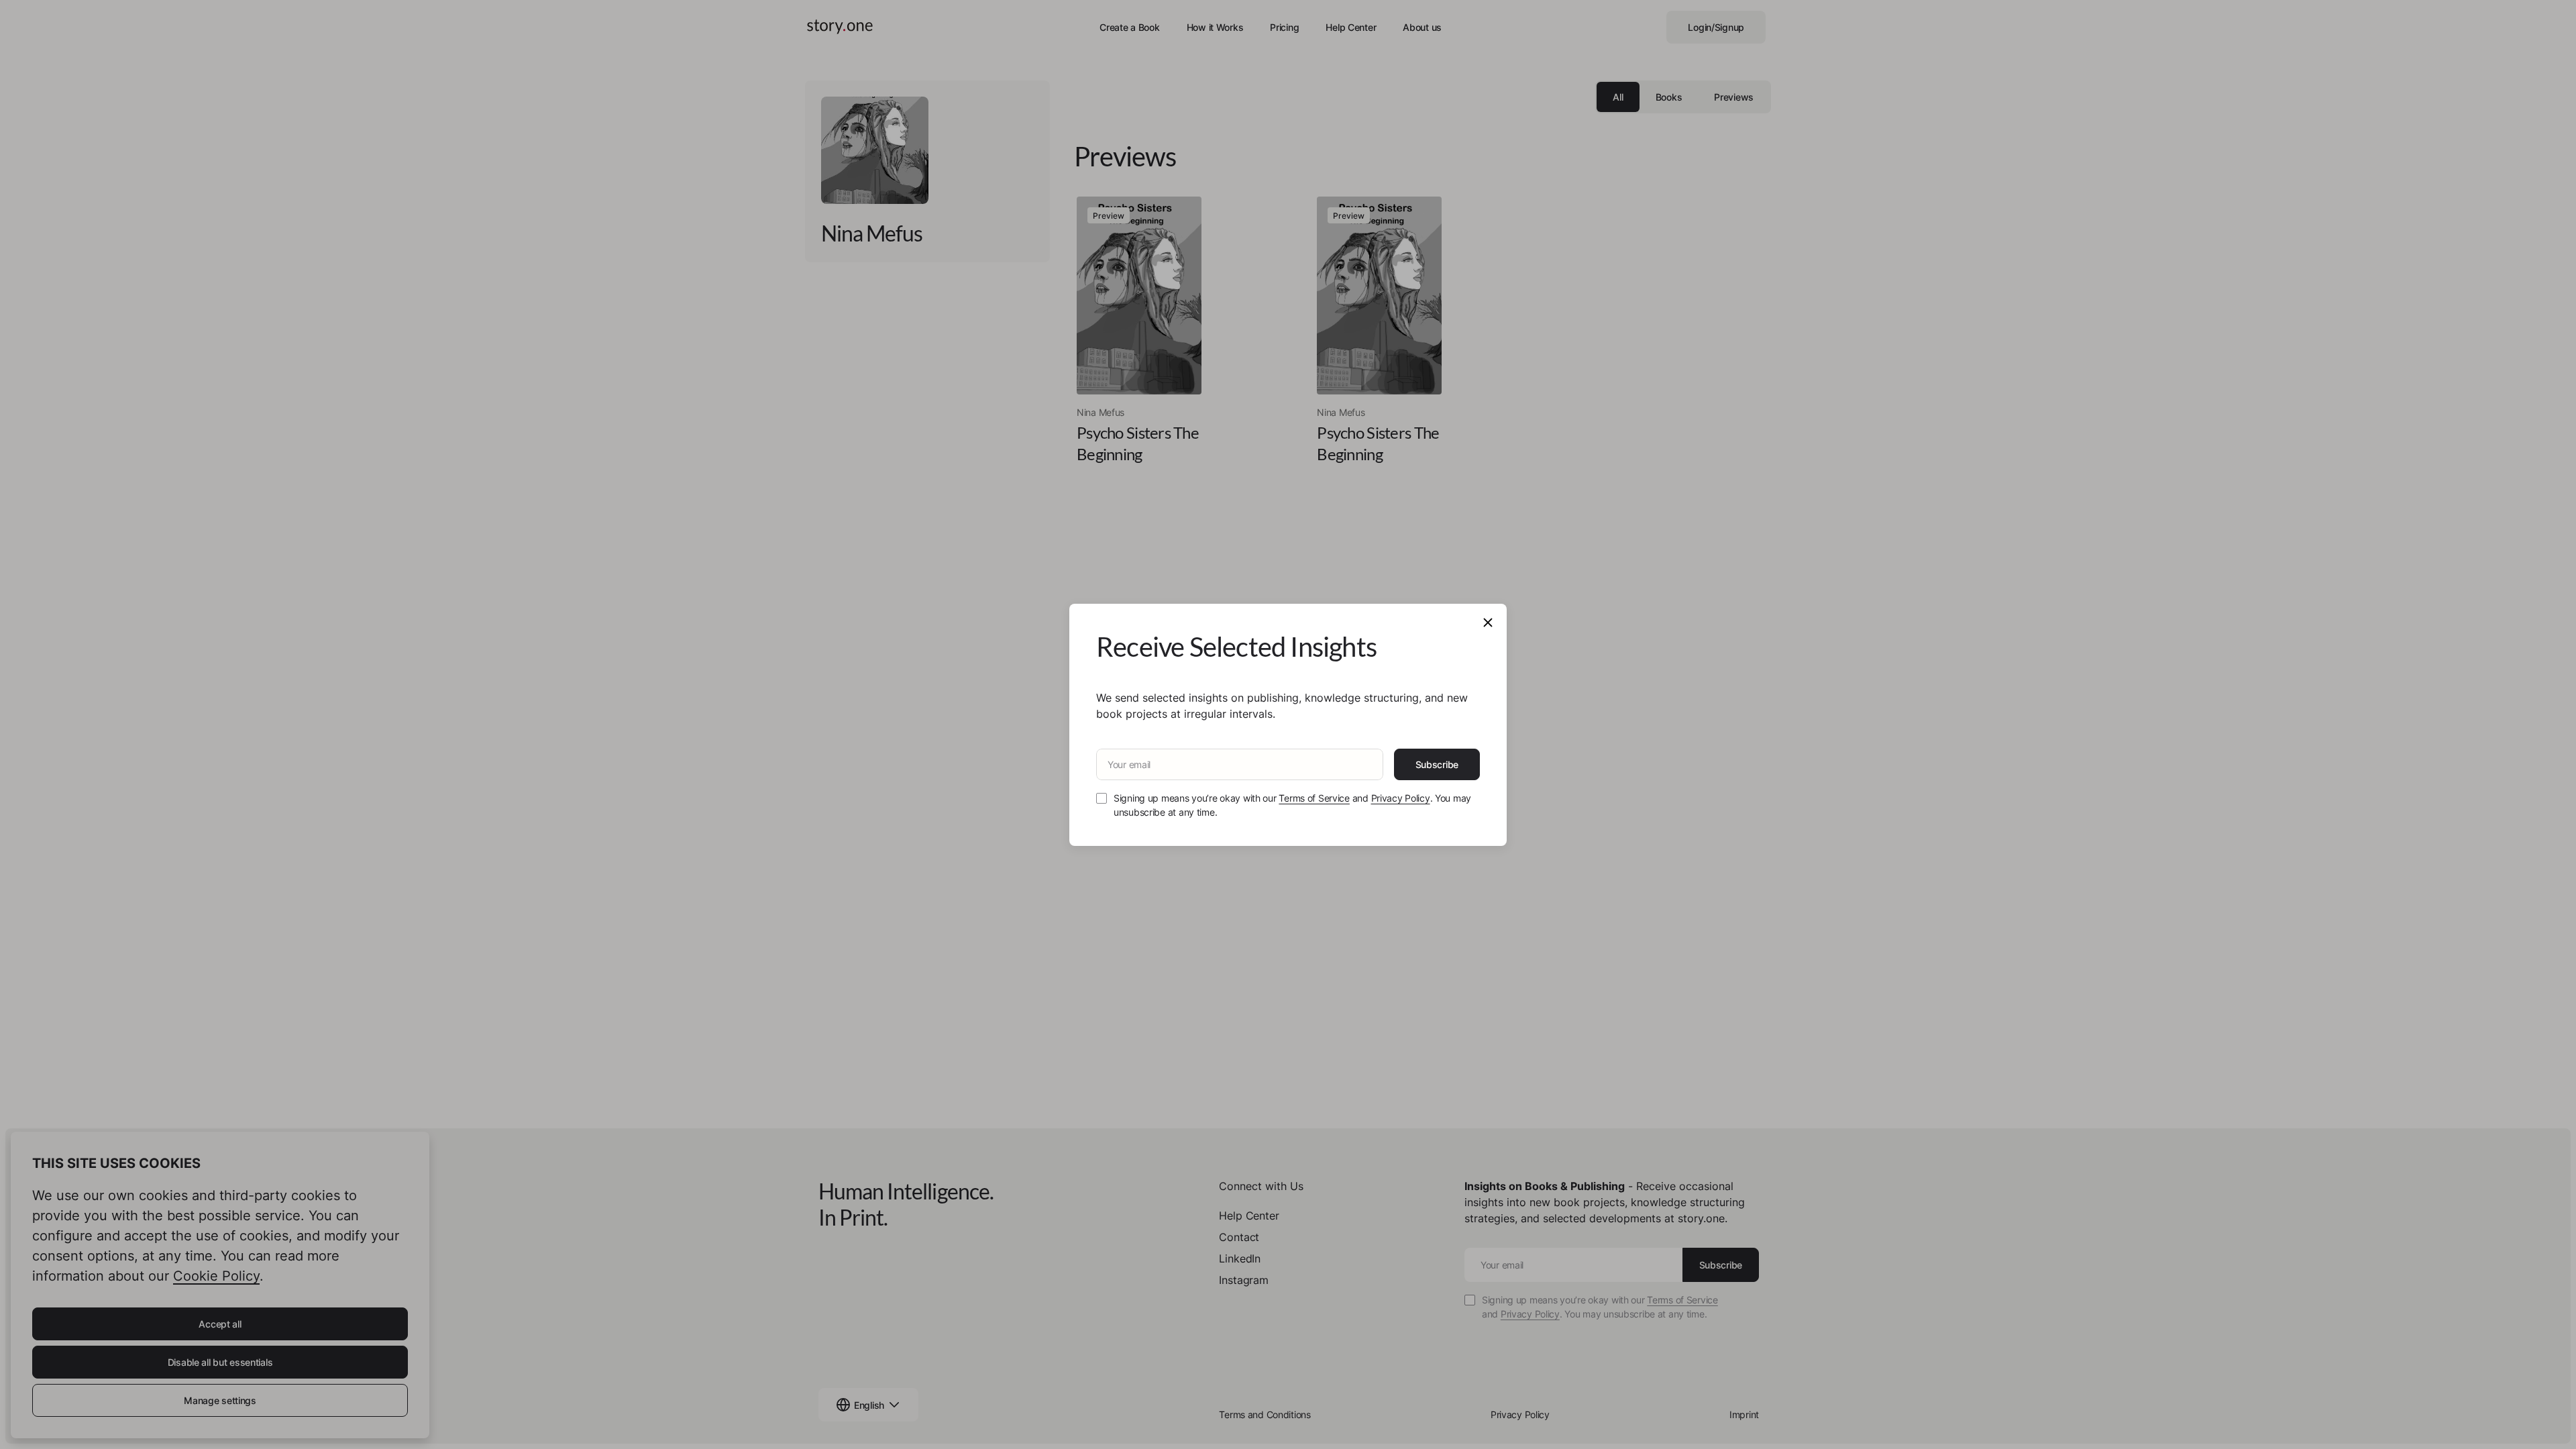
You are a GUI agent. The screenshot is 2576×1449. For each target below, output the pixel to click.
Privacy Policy (1401, 798)
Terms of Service (1314, 798)
